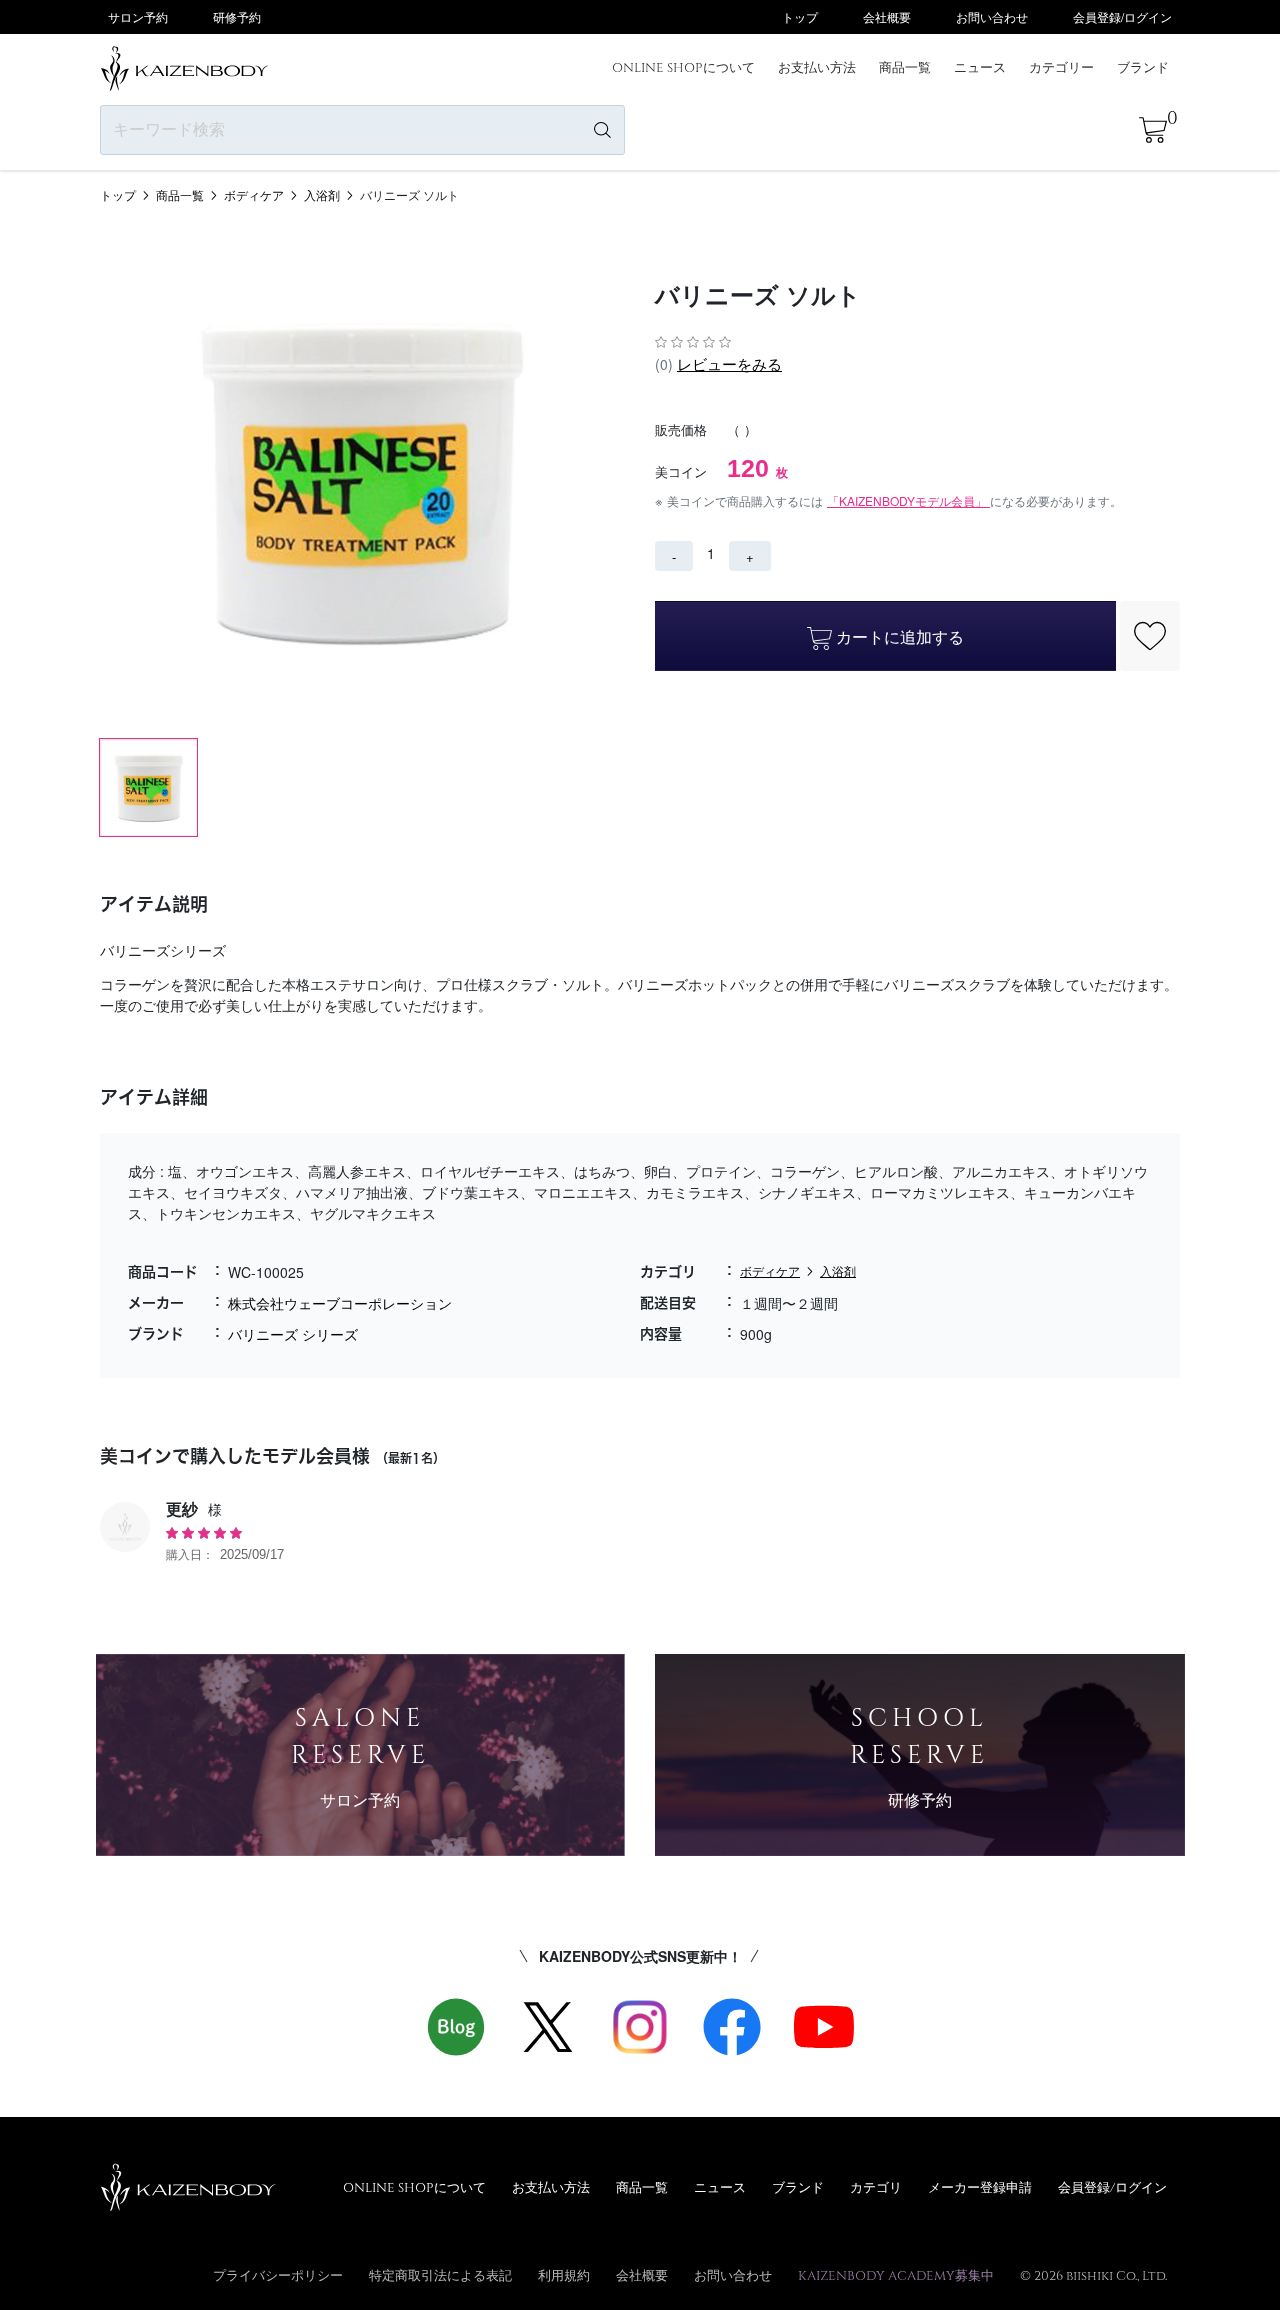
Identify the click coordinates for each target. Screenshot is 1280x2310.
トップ (800, 16)
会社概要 (887, 16)
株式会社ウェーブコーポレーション (340, 1303)
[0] (1153, 130)
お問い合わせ (992, 16)
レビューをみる (729, 363)
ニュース (980, 67)
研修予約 (237, 16)
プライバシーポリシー (278, 2275)
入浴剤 (322, 194)
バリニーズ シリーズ (293, 1334)
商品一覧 (905, 67)
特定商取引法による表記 (440, 2275)
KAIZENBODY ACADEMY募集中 (896, 2275)
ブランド (1143, 67)
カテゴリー (1061, 67)
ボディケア (254, 194)
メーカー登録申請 (980, 2187)
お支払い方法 (817, 67)
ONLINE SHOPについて (683, 67)
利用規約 (564, 2275)
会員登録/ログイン (1122, 16)
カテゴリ (876, 2187)
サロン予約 (138, 16)
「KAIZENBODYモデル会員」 (908, 500)
